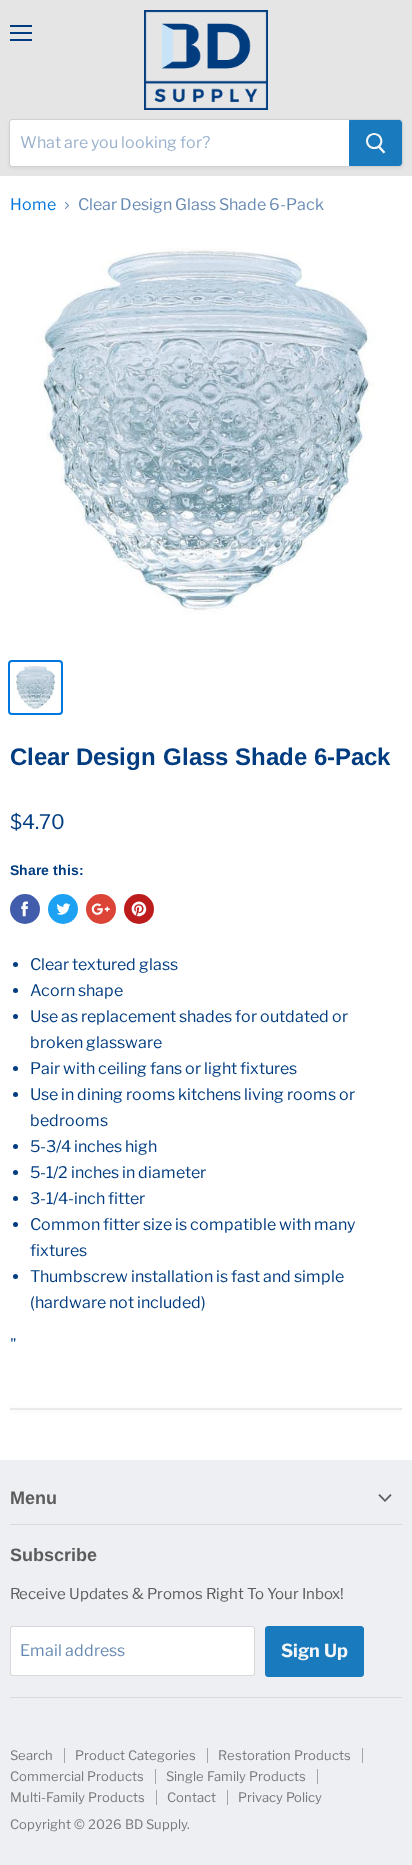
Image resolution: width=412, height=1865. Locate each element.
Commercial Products (77, 1776)
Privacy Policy (280, 1797)
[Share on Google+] (101, 909)
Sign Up (314, 1650)
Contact (191, 1797)
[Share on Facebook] (25, 909)
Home (33, 205)
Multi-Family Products (77, 1797)
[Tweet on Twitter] (63, 909)
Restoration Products (284, 1755)
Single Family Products (236, 1776)
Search (31, 1755)
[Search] (375, 143)
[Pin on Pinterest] (139, 909)
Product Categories (135, 1755)
